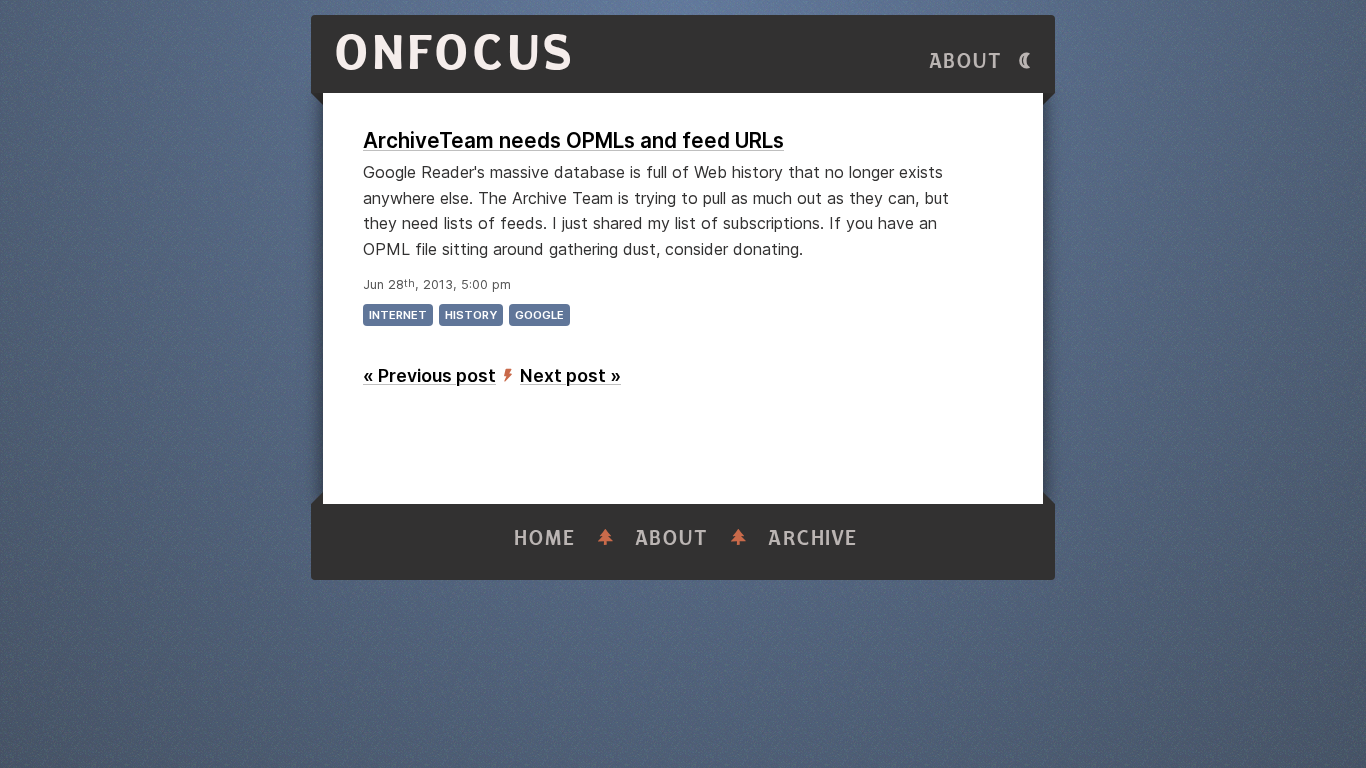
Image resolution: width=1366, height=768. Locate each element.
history (471, 315)
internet (398, 315)
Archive (813, 538)
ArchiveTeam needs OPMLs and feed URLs (573, 140)
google (539, 315)
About (966, 61)
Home (545, 538)
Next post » (570, 375)
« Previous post (429, 375)
